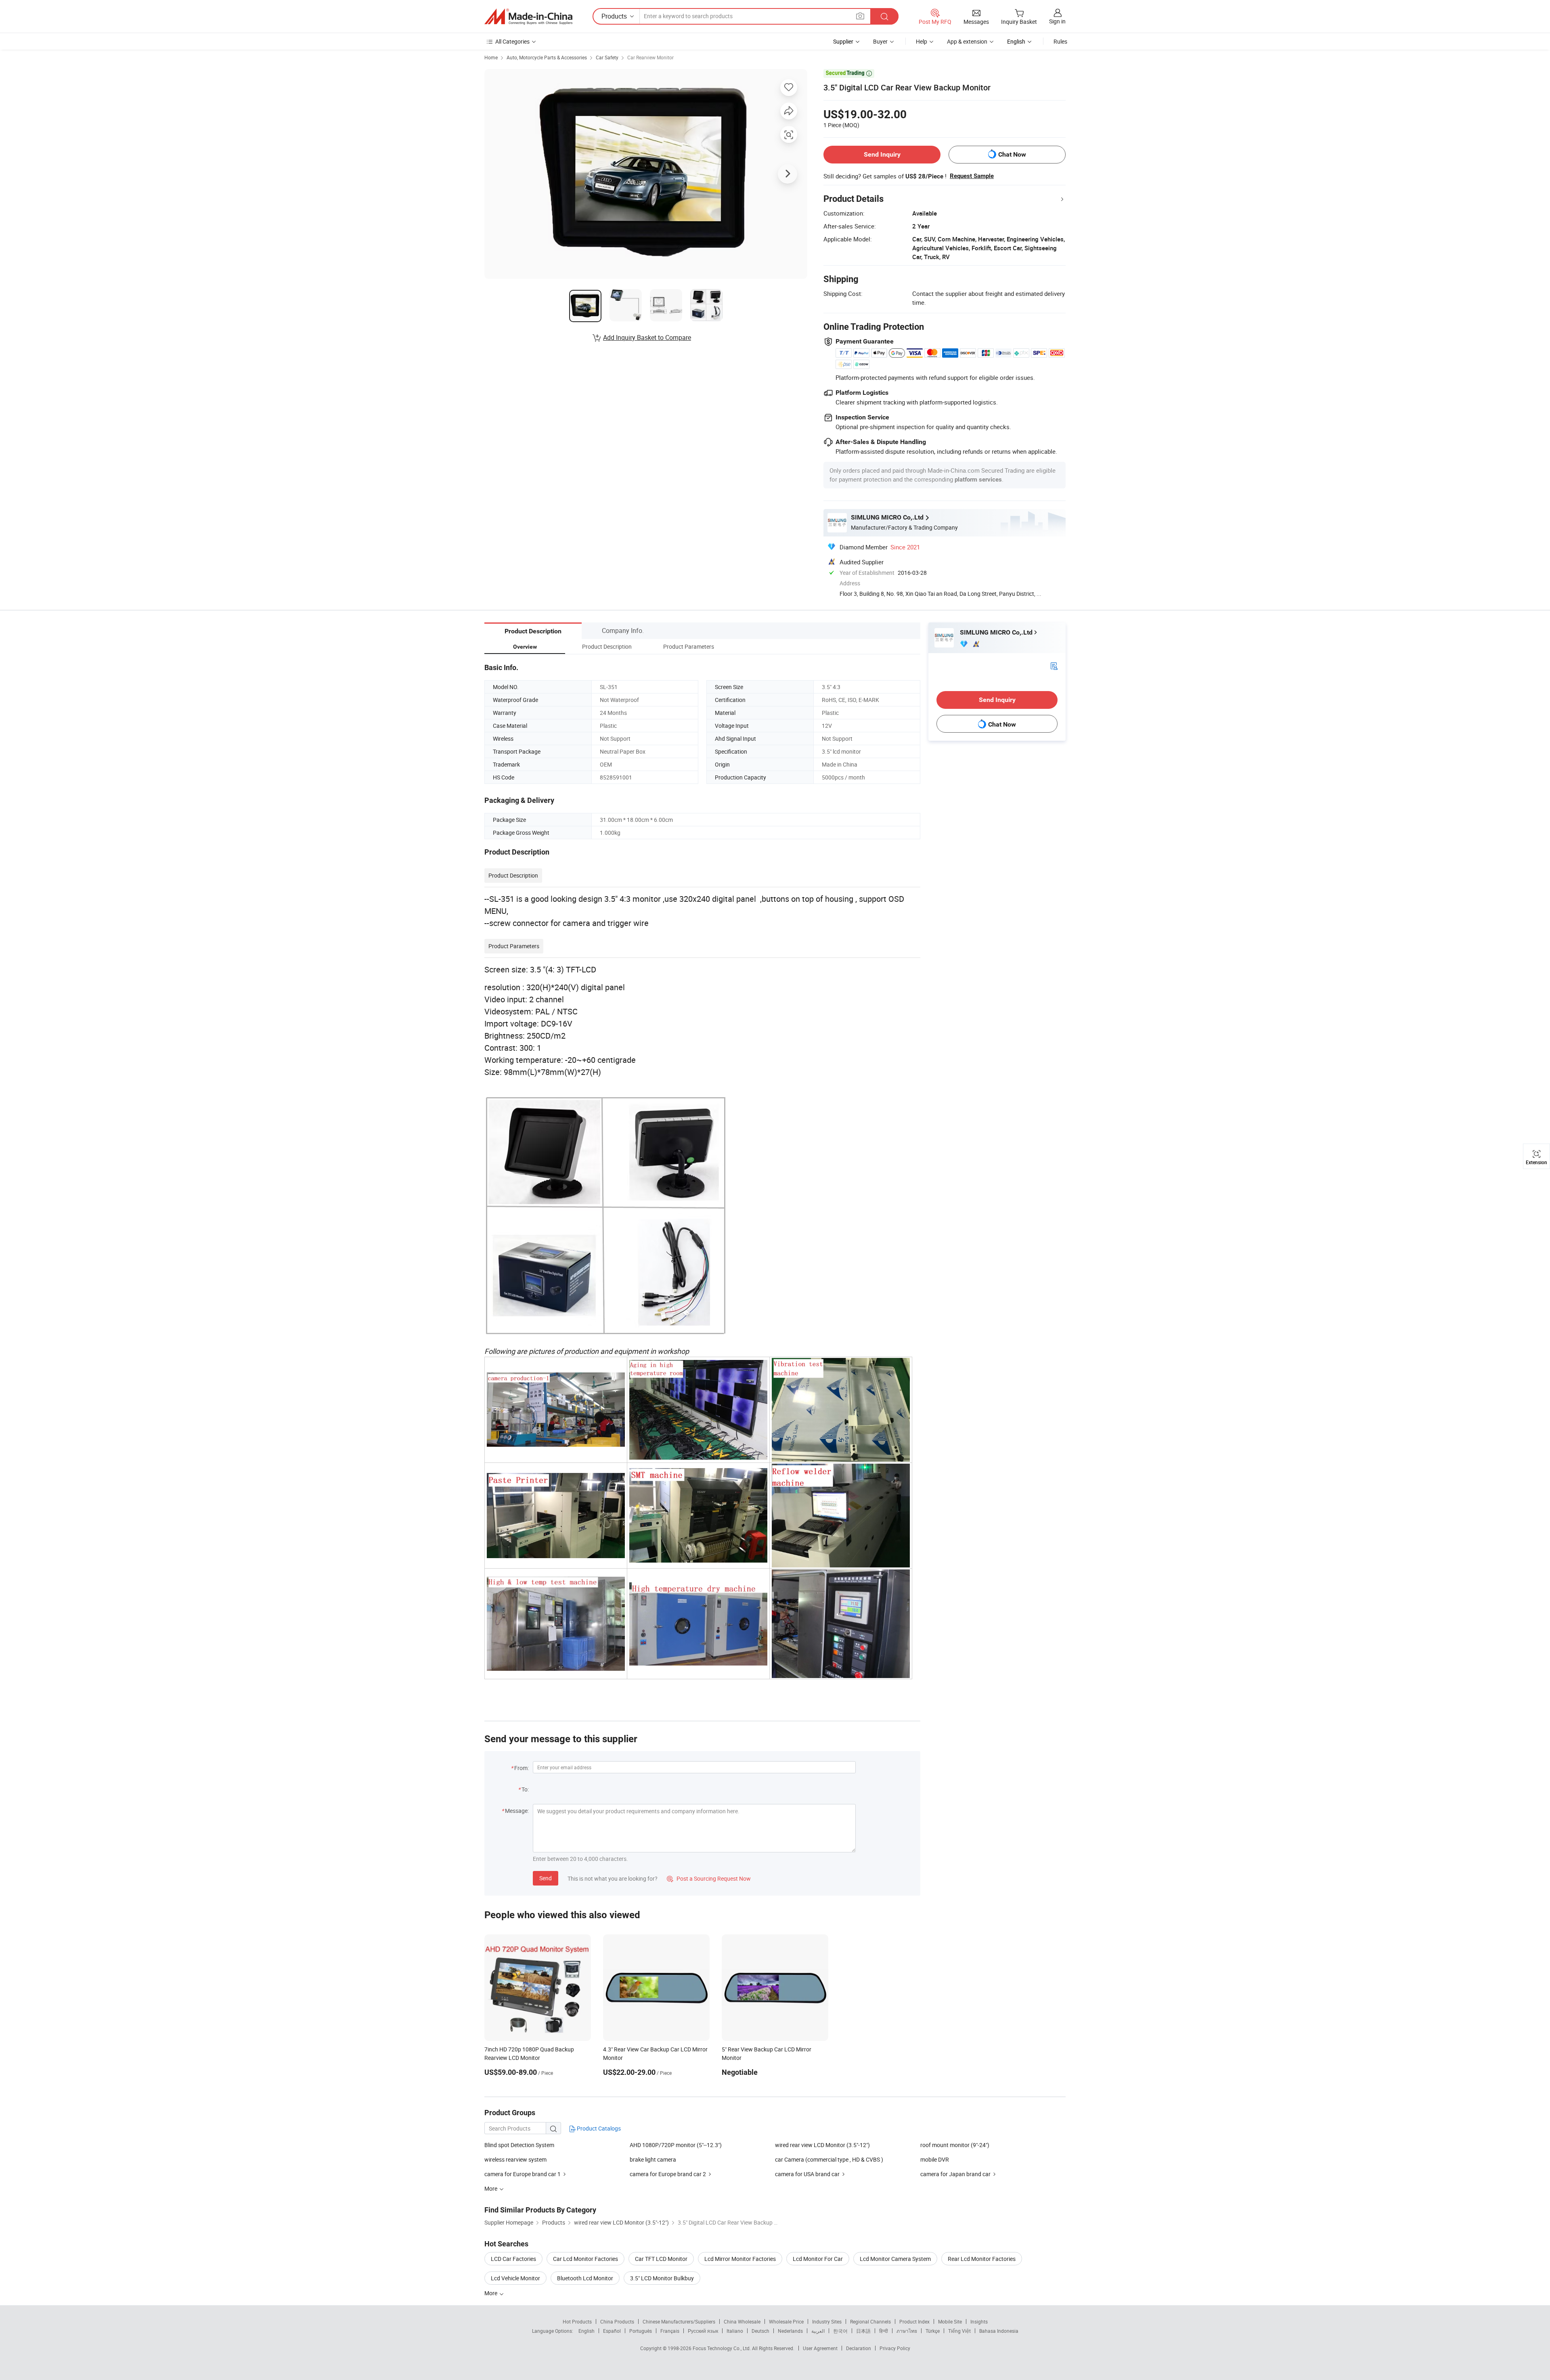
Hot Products (577, 2321)
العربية (818, 2331)
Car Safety (607, 57)
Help (922, 41)
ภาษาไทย (907, 2331)
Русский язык (703, 2331)
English (586, 2331)
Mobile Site (950, 2321)
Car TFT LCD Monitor (661, 2259)
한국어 (840, 2331)
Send (546, 1878)
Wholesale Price (786, 2321)
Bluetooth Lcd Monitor (585, 2278)
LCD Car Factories (513, 2259)
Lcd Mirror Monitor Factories (740, 2259)
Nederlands (790, 2331)
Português (641, 2331)
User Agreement (820, 2348)
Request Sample (972, 176)
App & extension (967, 41)
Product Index (914, 2321)
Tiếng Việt (959, 2331)
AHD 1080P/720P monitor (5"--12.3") (676, 2145)
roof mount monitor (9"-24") (955, 2145)
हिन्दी (884, 2331)
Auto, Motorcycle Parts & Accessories (547, 57)
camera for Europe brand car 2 (668, 2174)
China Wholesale (742, 2321)
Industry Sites (827, 2321)
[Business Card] (1054, 665)
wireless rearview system (515, 2159)
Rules (1060, 41)
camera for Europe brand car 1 (523, 2174)
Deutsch (760, 2331)
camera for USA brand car (807, 2174)
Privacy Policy (895, 2348)
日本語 (863, 2331)
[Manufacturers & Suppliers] (528, 17)
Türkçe (933, 2331)
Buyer (880, 41)
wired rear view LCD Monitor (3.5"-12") (822, 2145)
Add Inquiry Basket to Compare (647, 337)
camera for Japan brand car (955, 2174)
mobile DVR (935, 2159)
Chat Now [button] (1012, 154)
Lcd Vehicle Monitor (515, 2278)
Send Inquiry (882, 154)
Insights (979, 2321)
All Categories (512, 41)
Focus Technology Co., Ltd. (722, 2348)
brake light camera (653, 2159)
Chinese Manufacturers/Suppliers (679, 2321)
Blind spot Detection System (519, 2145)
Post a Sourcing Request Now (709, 1878)
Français (670, 2331)
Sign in (1057, 21)
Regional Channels (870, 2321)
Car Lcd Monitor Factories (585, 2259)
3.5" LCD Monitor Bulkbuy (662, 2278)
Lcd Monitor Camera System (895, 2259)
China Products (617, 2321)
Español (612, 2331)
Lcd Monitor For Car (818, 2259)
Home (491, 57)
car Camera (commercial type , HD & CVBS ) (829, 2159)
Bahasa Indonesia (999, 2331)
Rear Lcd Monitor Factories (982, 2259)
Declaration (859, 2348)
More (491, 2293)
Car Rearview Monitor (650, 57)
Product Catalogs (598, 2128)
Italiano (735, 2331)
